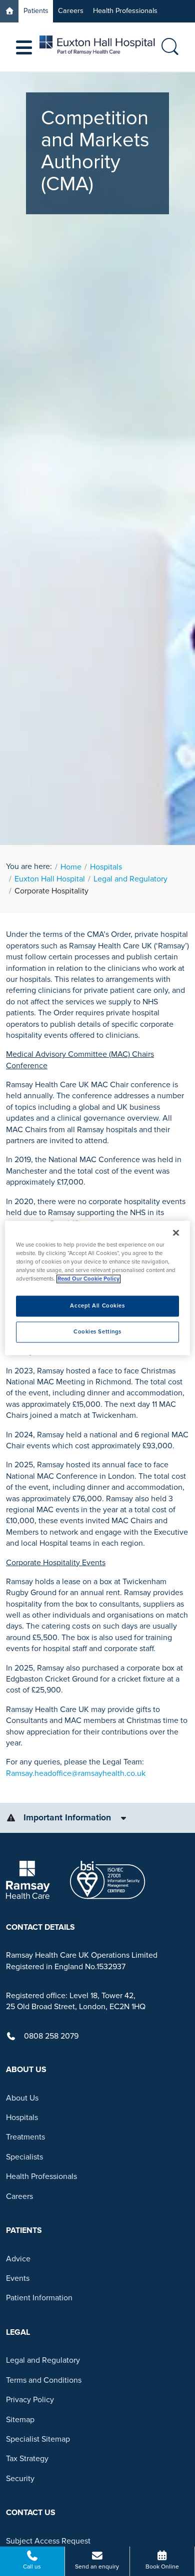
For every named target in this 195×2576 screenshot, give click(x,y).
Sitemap (20, 2420)
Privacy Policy (30, 2400)
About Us (22, 2098)
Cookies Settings (97, 1332)
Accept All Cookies (97, 1306)
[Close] (176, 1233)
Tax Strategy (27, 2459)
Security (20, 2479)
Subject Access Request (48, 2541)
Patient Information (39, 2298)
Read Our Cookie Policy (88, 1279)
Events (18, 2278)
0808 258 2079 (51, 2036)
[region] (98, 1288)
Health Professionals (125, 11)
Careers (71, 11)
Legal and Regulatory (130, 879)
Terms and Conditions (44, 2380)
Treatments (25, 2137)
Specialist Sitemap (38, 2439)
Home (71, 867)
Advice (18, 2259)
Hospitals (106, 867)
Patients (36, 11)
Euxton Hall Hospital (50, 879)
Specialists (24, 2157)
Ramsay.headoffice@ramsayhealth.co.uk (76, 1773)
